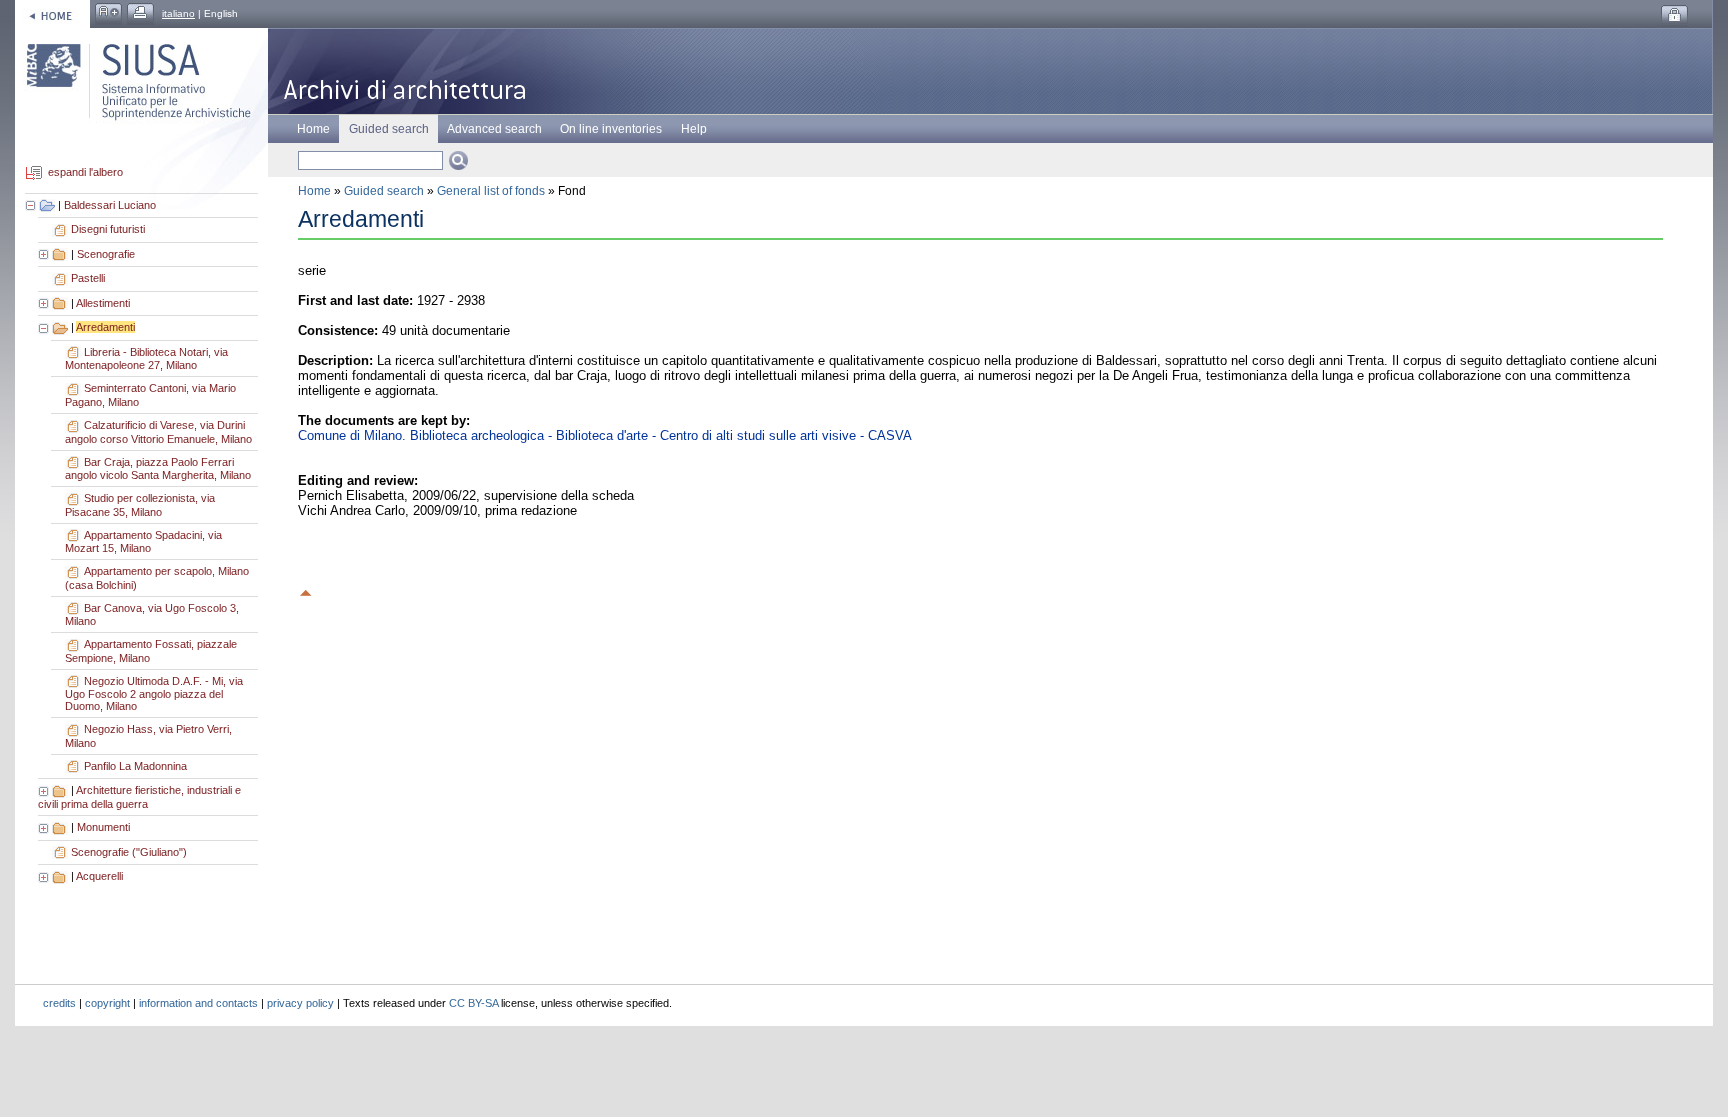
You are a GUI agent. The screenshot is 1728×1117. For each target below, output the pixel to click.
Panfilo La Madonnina (135, 766)
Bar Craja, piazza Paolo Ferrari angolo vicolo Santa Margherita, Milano (158, 469)
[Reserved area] (1674, 15)
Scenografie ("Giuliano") (129, 852)
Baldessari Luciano (110, 205)
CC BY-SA (473, 1003)
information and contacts (198, 1003)
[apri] (45, 254)
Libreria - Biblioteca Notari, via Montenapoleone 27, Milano (146, 359)
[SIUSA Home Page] (52, 13)
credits (59, 1003)
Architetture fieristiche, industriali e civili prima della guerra (139, 797)
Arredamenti (105, 327)
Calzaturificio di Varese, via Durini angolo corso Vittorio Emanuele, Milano (158, 432)
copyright (107, 1003)
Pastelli (88, 278)
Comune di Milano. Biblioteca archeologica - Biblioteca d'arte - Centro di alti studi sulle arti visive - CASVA (605, 435)
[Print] (140, 13)
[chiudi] (45, 327)
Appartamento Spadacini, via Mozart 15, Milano (143, 542)
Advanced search (494, 129)
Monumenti (103, 827)
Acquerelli (99, 876)
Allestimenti (103, 303)
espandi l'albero (85, 173)
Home (313, 129)
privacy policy (300, 1003)
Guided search (384, 191)
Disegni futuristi (108, 229)
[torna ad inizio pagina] (306, 590)
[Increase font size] (108, 13)
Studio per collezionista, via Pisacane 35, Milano (140, 505)
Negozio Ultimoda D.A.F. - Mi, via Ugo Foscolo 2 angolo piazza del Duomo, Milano (154, 694)
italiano (178, 13)
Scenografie (106, 254)
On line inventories (611, 129)
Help (694, 129)
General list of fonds (491, 191)
